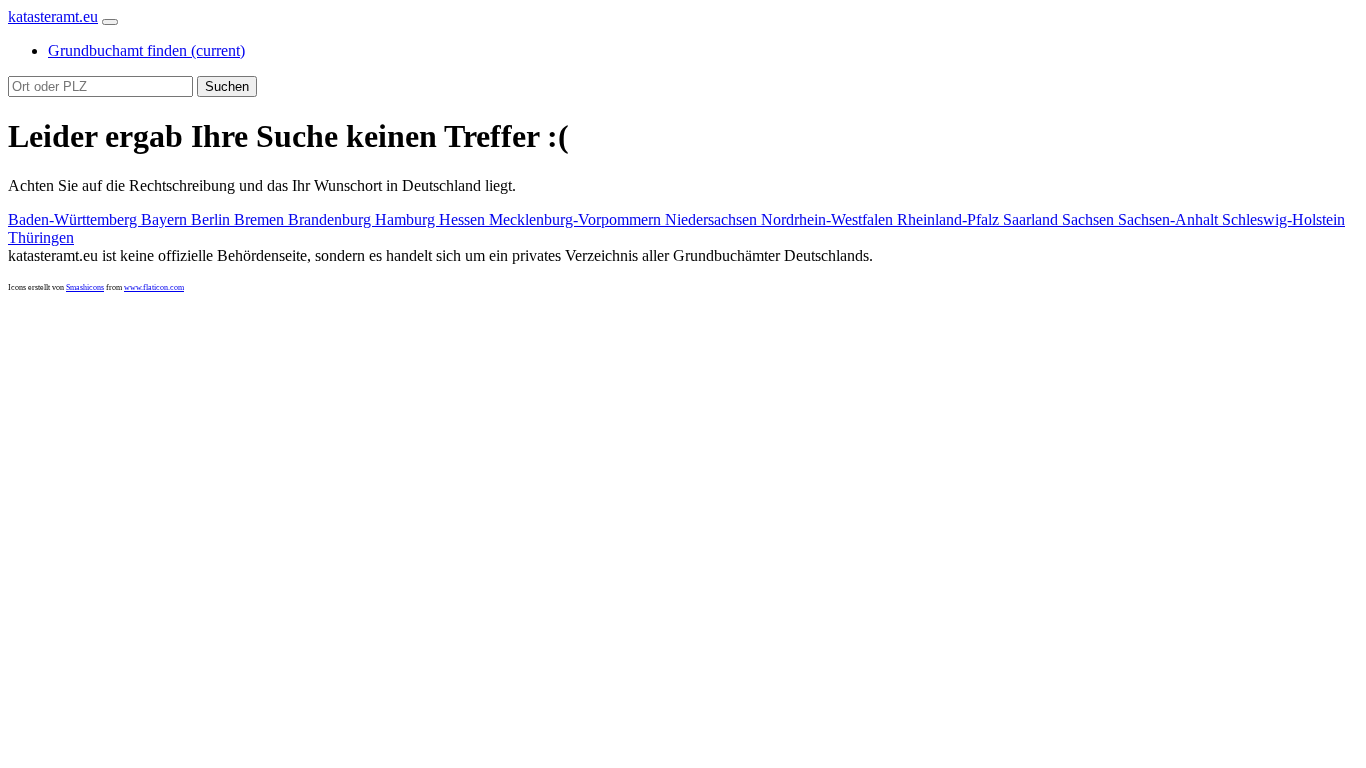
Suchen (227, 86)
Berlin (212, 219)
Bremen (261, 219)
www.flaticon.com (154, 287)
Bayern (166, 219)
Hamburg (407, 219)
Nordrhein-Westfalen (829, 219)
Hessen (464, 219)
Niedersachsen (713, 219)
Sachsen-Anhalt (1170, 219)
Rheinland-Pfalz (950, 219)
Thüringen (41, 237)
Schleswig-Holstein (1283, 219)
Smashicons (85, 287)
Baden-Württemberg (74, 219)
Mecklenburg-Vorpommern (577, 219)
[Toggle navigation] (110, 22)
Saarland (1032, 219)
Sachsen (1090, 219)
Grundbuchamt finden (146, 50)
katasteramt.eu (53, 16)
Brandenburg (331, 219)
